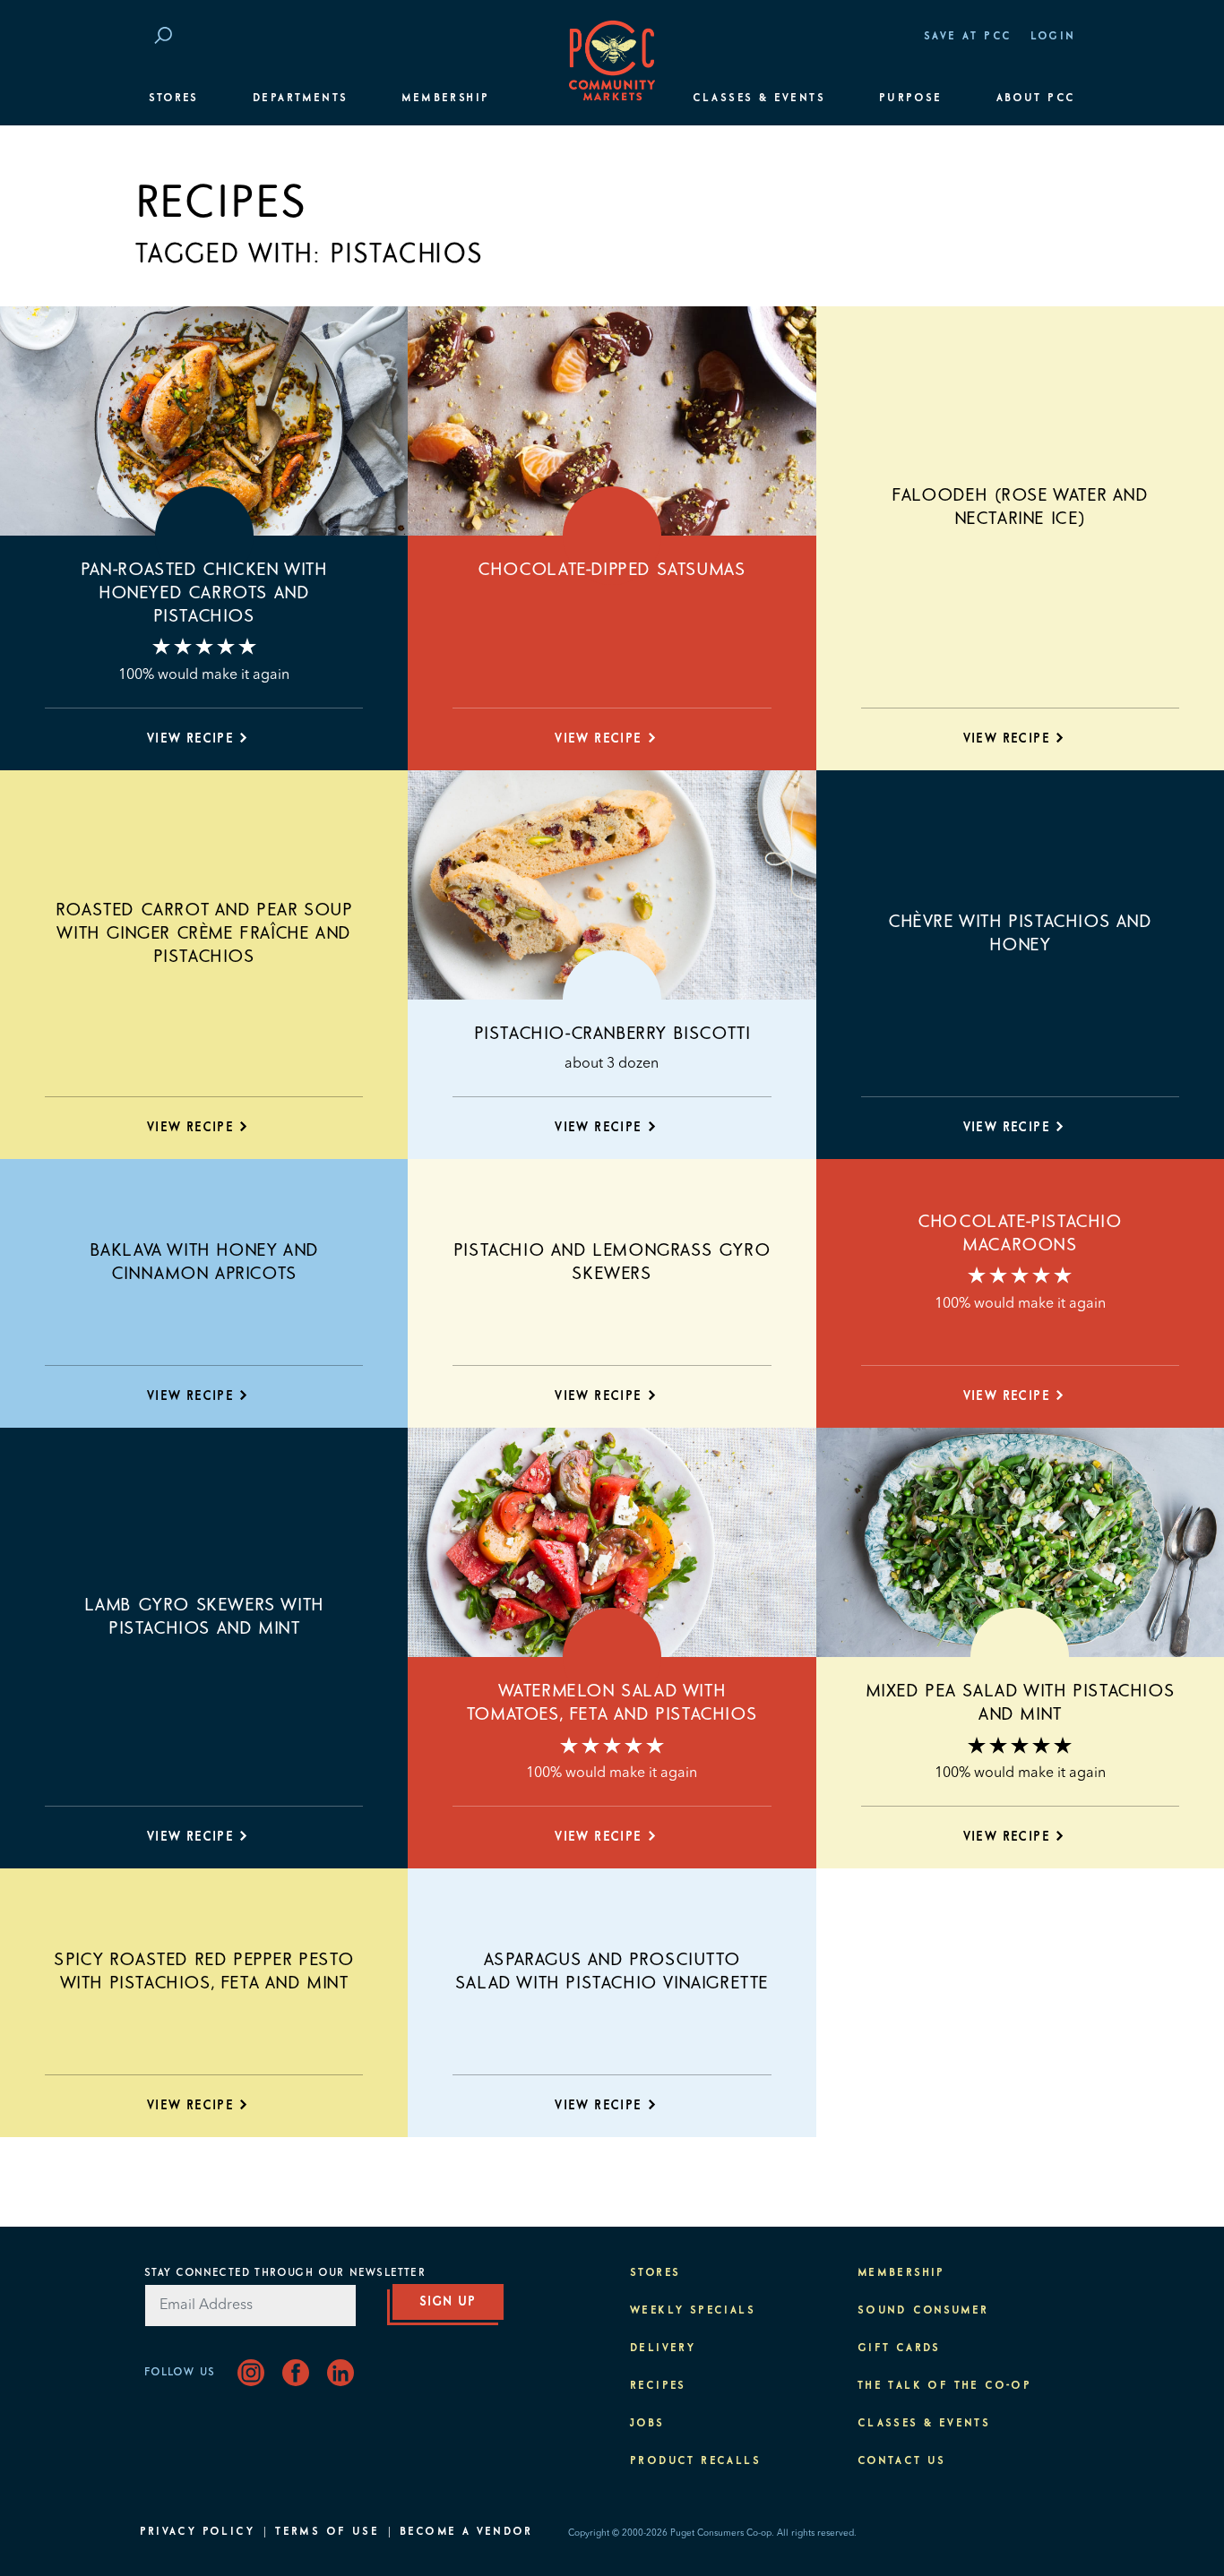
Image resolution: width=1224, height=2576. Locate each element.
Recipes (658, 2386)
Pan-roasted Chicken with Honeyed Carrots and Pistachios (204, 593)
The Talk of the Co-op (944, 2386)
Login (1053, 37)
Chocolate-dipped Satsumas (612, 570)
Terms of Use (327, 2532)
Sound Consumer (923, 2311)
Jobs (647, 2424)
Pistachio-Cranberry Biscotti (612, 1034)
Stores (174, 99)
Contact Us (902, 2461)
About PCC (1036, 99)
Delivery (663, 2348)
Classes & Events (759, 99)
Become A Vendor (466, 2532)
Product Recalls (695, 2461)
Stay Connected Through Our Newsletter (285, 2273)
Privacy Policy (198, 2532)
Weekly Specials (693, 2311)
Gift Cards (899, 2348)
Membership (445, 99)
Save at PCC (968, 37)
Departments (300, 99)
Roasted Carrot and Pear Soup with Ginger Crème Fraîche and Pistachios (204, 933)
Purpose (911, 99)
